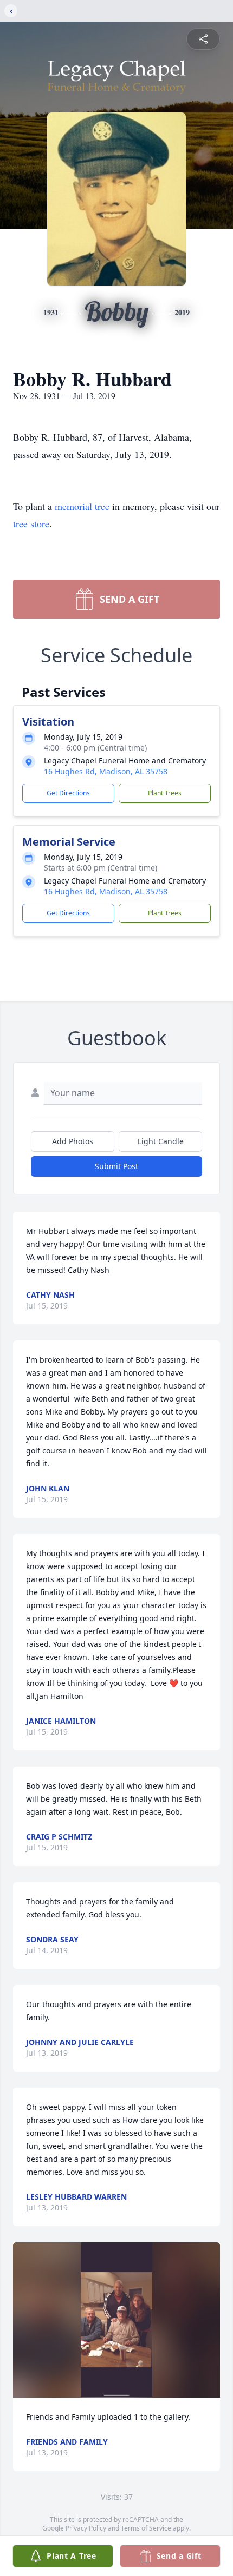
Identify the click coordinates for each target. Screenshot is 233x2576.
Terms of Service (146, 2528)
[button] (116, 2320)
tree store (31, 523)
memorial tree (82, 506)
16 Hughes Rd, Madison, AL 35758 (106, 771)
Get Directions (68, 793)
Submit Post (116, 1166)
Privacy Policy (86, 2528)
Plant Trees (165, 793)
